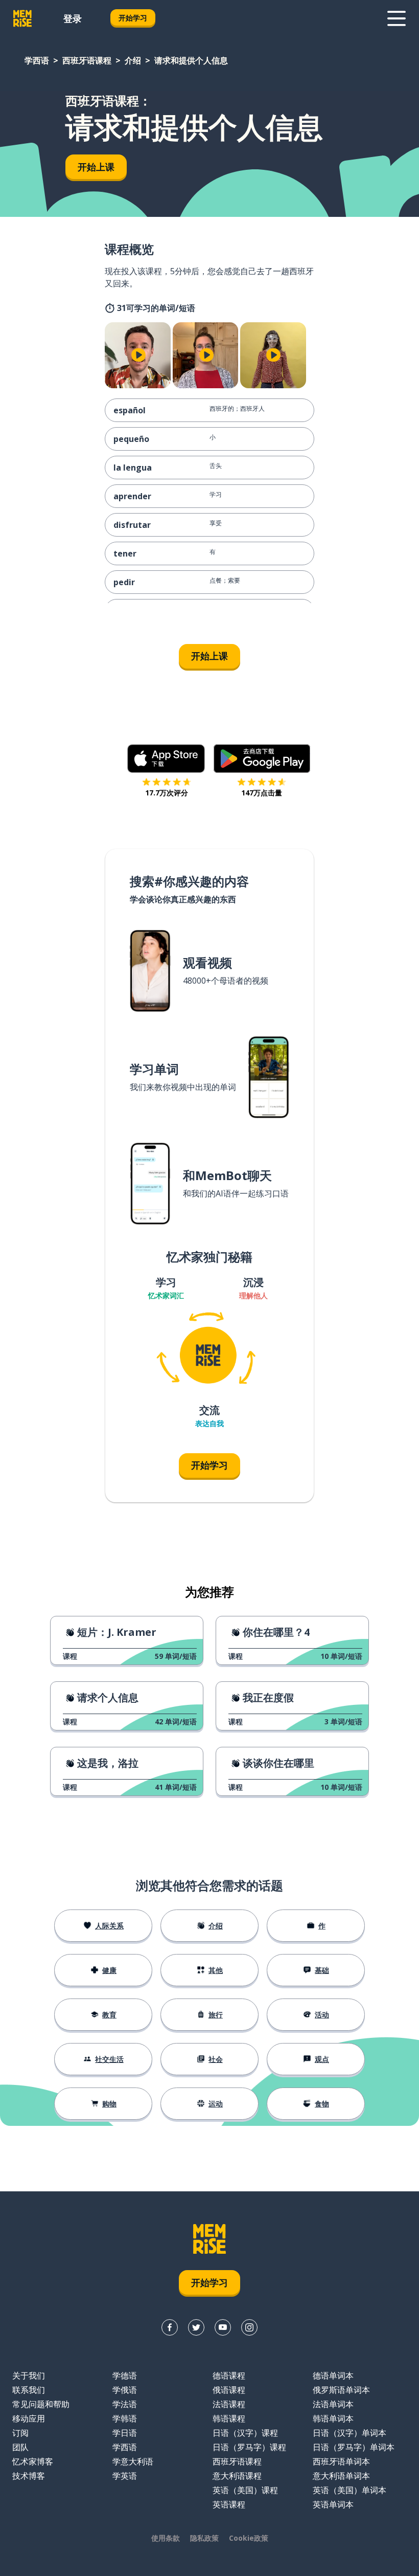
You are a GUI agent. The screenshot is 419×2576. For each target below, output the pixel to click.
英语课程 (229, 2504)
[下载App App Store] (166, 759)
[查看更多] (397, 18)
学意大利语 (133, 2461)
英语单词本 (333, 2504)
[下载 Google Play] (262, 759)
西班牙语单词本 (341, 2461)
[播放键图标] (139, 355)
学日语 (125, 2433)
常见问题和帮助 (41, 2404)
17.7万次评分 (167, 793)
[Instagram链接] (249, 2327)
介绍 (133, 60)
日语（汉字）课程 (245, 2433)
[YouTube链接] (223, 2327)
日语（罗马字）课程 (249, 2447)
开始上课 (96, 167)
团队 (20, 2447)
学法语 (125, 2404)
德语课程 (229, 2375)
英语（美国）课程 (245, 2490)
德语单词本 (333, 2375)
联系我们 (29, 2390)
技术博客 (29, 2476)
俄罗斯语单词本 (341, 2390)
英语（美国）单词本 (350, 2490)
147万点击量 (262, 793)
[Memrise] (22, 18)
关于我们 (29, 2375)
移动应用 (29, 2418)
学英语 (125, 2476)
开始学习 (133, 18)
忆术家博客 (33, 2461)
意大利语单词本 (341, 2476)
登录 (73, 18)
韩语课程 (229, 2418)
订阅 (20, 2433)
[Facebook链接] (170, 2327)
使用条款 (166, 2538)
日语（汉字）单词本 (350, 2433)
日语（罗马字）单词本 (354, 2447)
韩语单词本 (333, 2418)
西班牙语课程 (87, 60)
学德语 (125, 2375)
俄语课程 (229, 2390)
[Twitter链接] (196, 2327)
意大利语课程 (237, 2476)
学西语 (37, 60)
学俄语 (125, 2390)
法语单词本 (333, 2404)
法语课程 (229, 2404)
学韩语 (125, 2418)
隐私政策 (204, 2538)
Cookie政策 (249, 2538)
